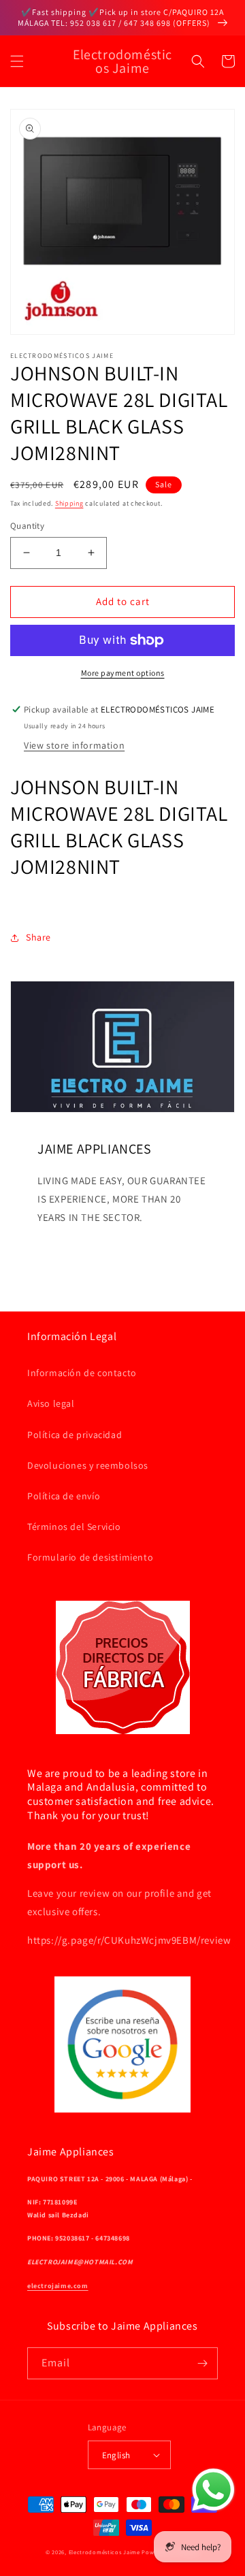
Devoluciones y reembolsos (88, 1465)
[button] (17, 61)
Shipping (69, 503)
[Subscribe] (202, 2363)
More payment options (123, 673)
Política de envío (64, 1496)
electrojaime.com (58, 2286)
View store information (74, 745)
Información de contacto (82, 1373)
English (116, 2455)
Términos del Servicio (74, 1527)
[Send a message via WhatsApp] (213, 2490)
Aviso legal (51, 1403)
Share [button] (38, 937)
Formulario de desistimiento (90, 1557)
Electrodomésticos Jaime (104, 2552)
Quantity (27, 526)
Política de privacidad (75, 1435)
